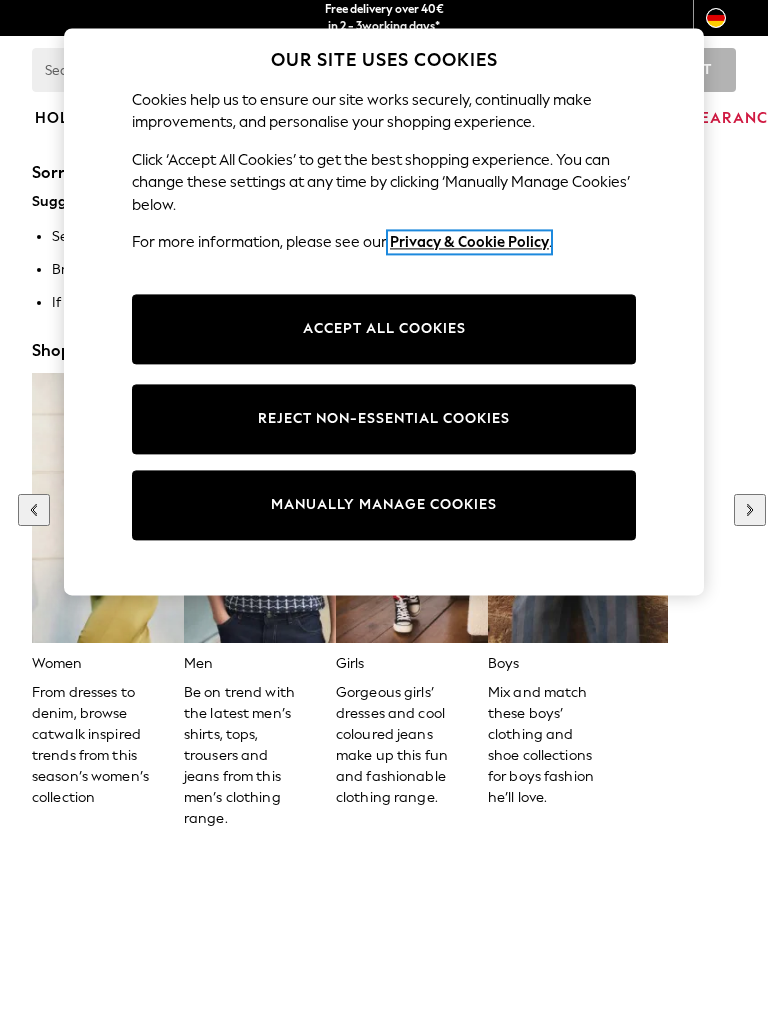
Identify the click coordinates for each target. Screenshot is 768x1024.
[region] (384, 312)
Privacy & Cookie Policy (469, 242)
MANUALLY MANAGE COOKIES (384, 504)
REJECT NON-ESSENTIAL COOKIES (384, 418)
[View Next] (750, 510)
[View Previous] (34, 510)
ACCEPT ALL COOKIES (384, 328)
